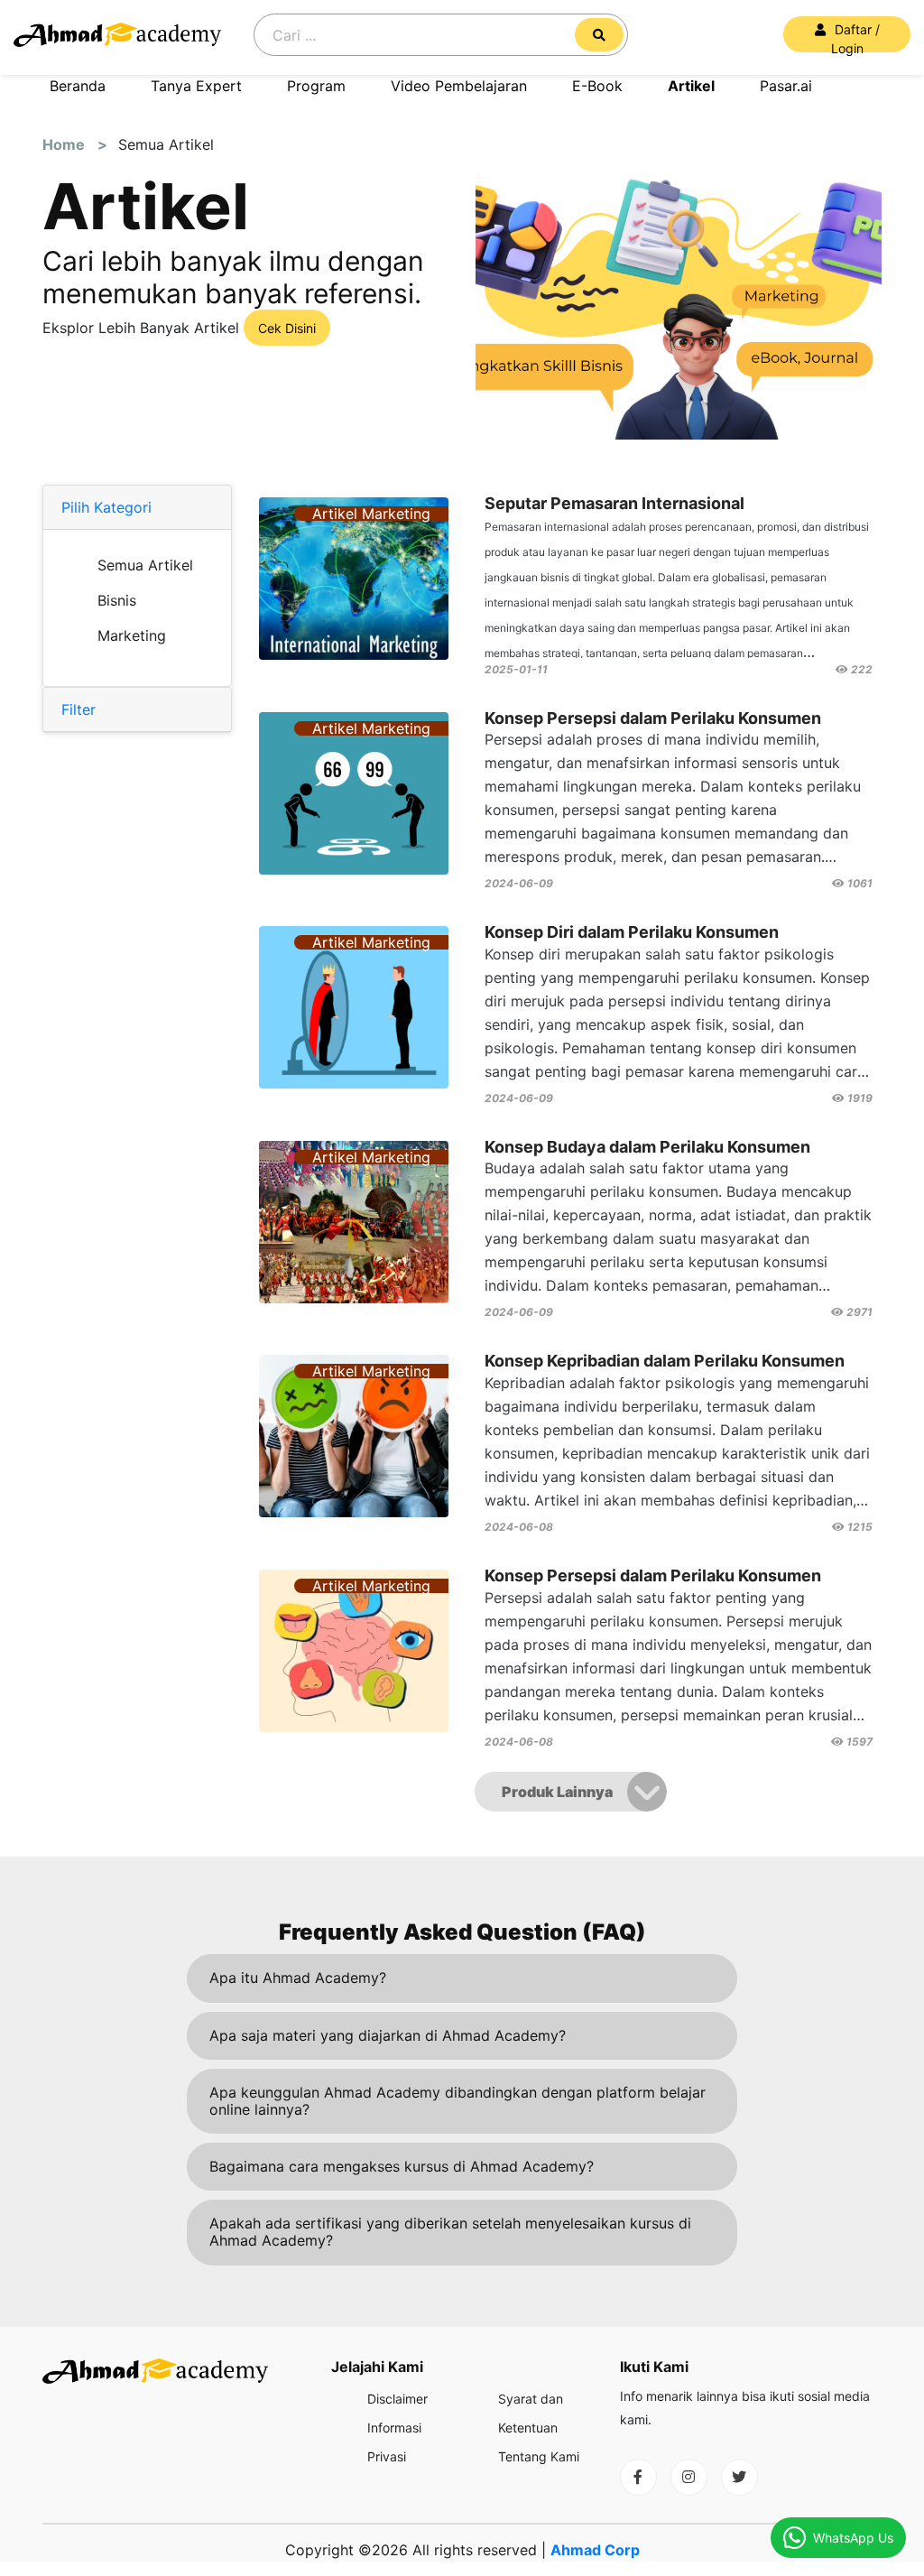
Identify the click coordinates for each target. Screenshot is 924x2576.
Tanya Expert (196, 86)
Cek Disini (287, 328)
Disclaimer (397, 2399)
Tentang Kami (539, 2456)
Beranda (78, 86)
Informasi (394, 2428)
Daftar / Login (855, 37)
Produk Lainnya (557, 1792)
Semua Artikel (145, 565)
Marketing (132, 635)
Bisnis (117, 600)
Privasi (387, 2456)
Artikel (691, 86)
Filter (79, 709)
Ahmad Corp (595, 2550)
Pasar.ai (786, 86)
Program (316, 86)
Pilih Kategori (106, 507)
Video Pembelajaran (459, 86)
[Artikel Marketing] (354, 667)
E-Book (597, 86)
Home (69, 144)
